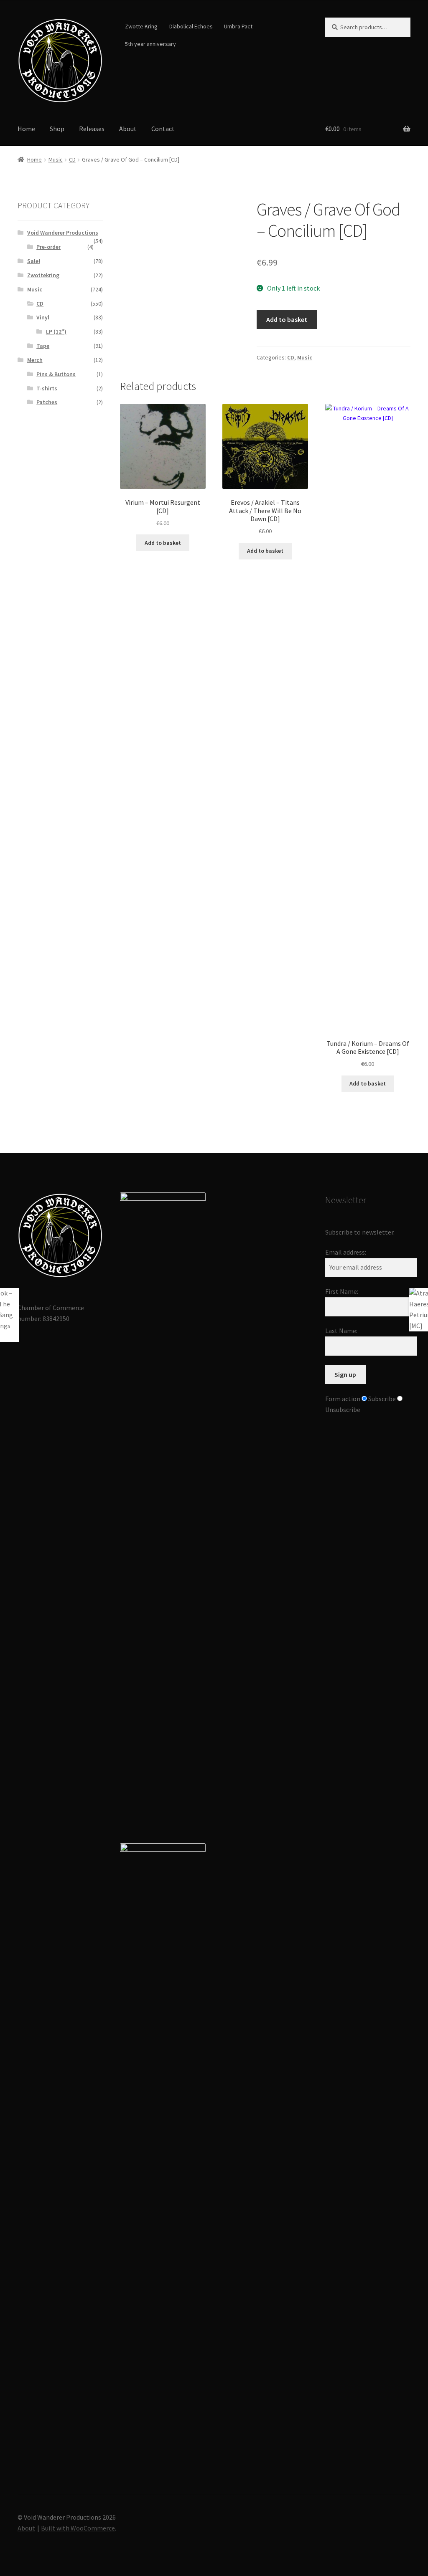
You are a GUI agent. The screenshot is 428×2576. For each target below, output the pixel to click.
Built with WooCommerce (78, 2528)
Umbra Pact (238, 26)
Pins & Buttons (56, 374)
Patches (47, 402)
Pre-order (48, 247)
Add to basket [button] (163, 543)
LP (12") (56, 331)
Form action (343, 1399)
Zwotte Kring (141, 26)
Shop (57, 129)
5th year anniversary (150, 44)
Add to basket (287, 319)
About (128, 129)
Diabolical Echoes (191, 26)
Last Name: (341, 1331)
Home (26, 129)
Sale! (34, 261)
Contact (163, 129)
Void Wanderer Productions (63, 233)
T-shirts (47, 388)
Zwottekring (43, 275)
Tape (43, 346)
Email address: (346, 1252)
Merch (35, 360)
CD (72, 159)
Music (56, 159)
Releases (92, 129)
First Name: (342, 1291)
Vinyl (43, 317)
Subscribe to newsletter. (360, 1232)
